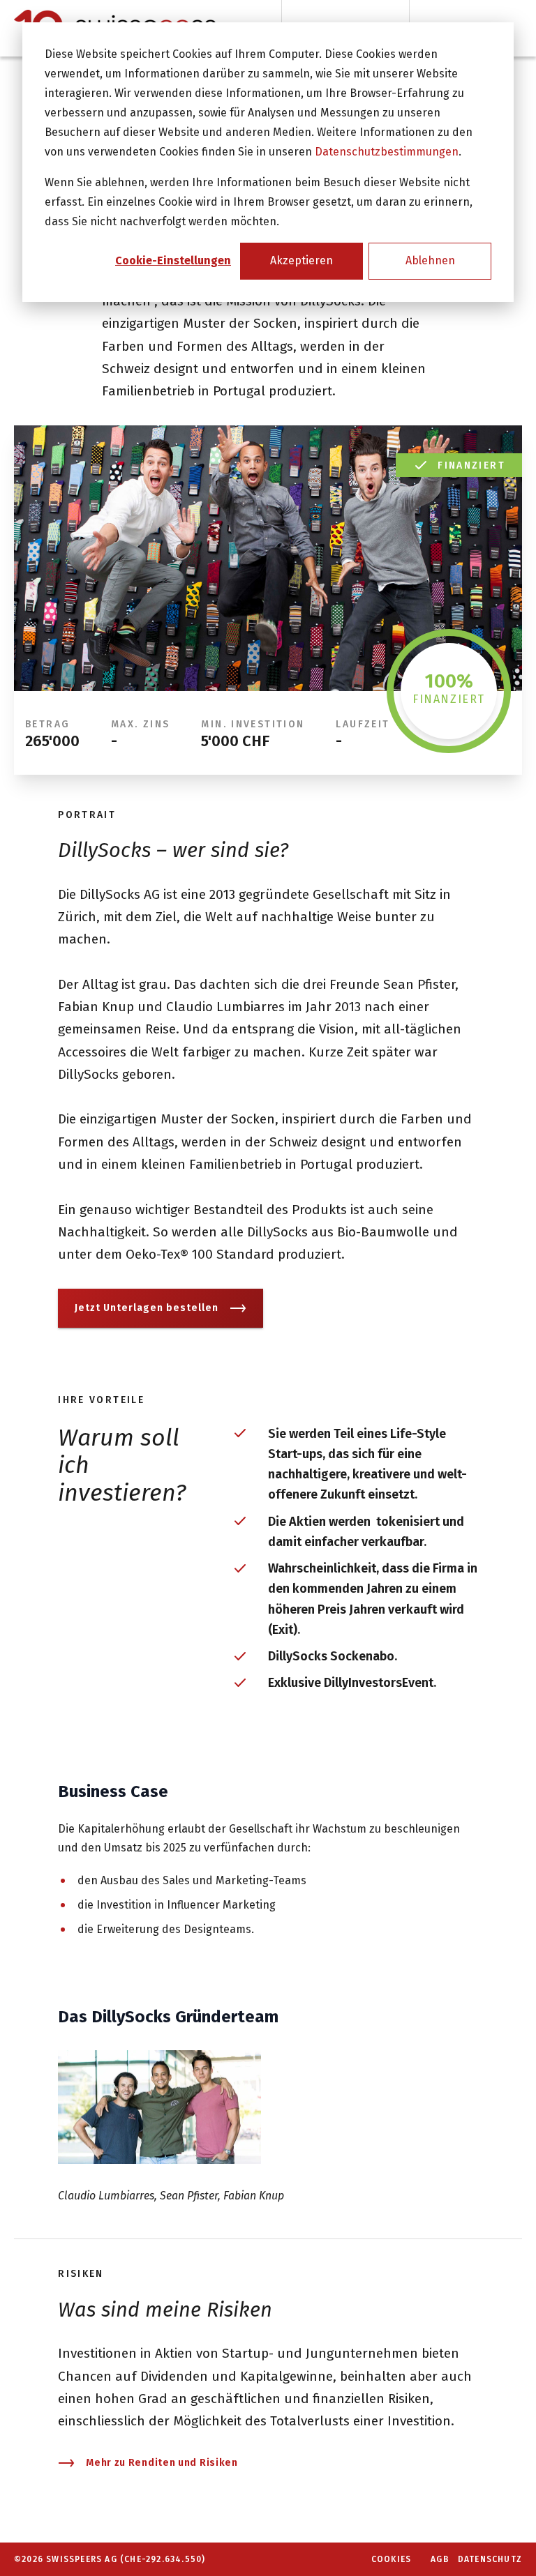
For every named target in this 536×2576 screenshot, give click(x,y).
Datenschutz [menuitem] (490, 2559)
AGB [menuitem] (440, 2559)
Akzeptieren (301, 260)
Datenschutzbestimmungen (387, 152)
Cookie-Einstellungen (173, 260)
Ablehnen (430, 260)
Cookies (391, 2559)
